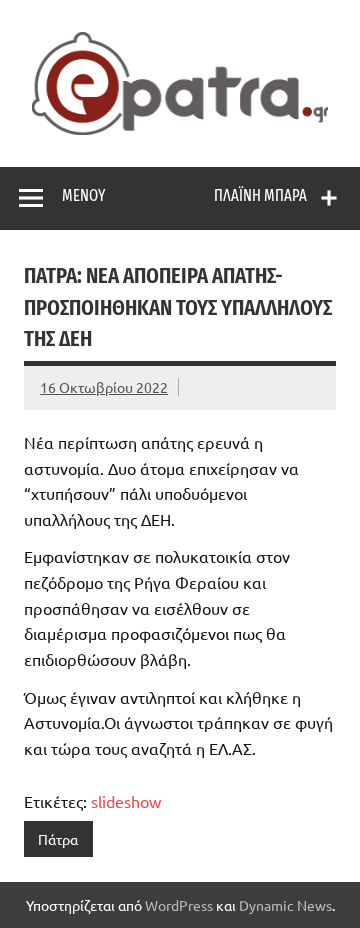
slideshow (126, 801)
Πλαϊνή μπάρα (260, 195)
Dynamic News (285, 905)
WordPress (179, 905)
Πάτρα (58, 839)
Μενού (83, 195)
